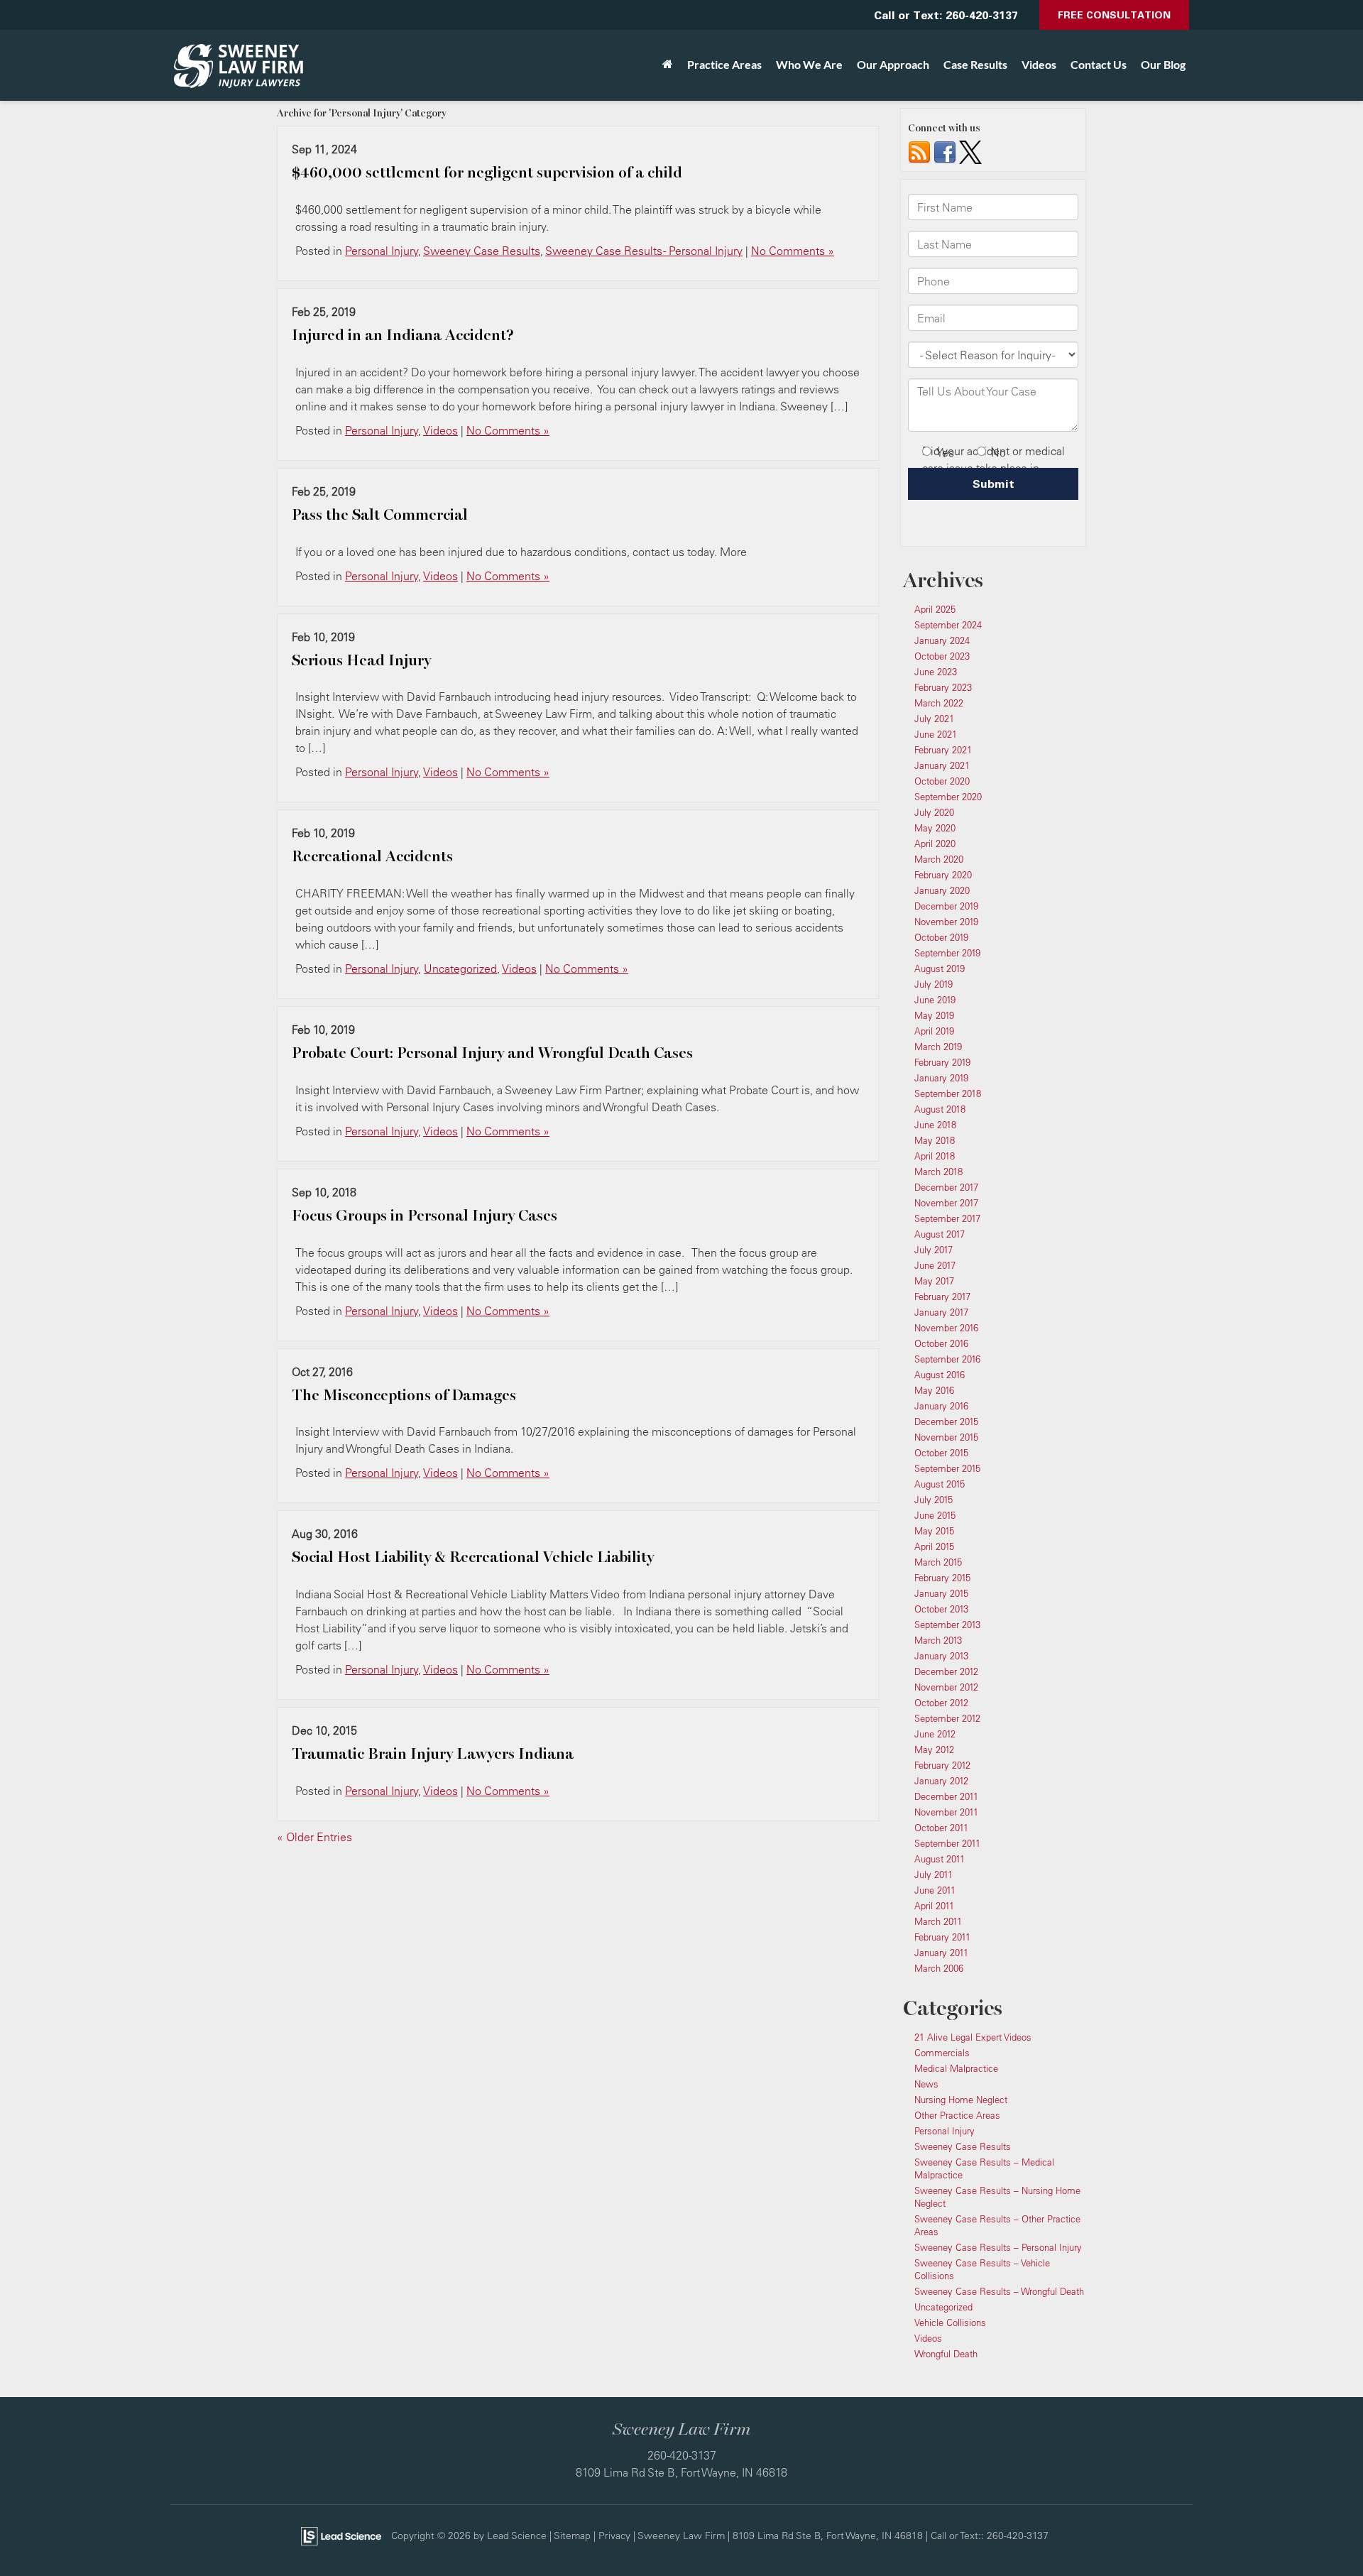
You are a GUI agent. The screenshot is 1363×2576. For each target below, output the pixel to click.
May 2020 (935, 828)
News (926, 2084)
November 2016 (946, 1328)
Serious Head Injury (361, 660)
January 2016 (941, 1406)
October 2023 (942, 656)
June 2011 (935, 1890)
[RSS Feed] (919, 151)
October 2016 (941, 1343)
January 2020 (942, 890)
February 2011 (942, 1937)
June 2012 (935, 1734)
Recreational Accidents (372, 856)
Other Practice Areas (957, 2115)
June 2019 (935, 1000)
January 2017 (941, 1312)
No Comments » (793, 251)
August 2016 (940, 1375)
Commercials (942, 2053)
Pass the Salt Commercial (380, 515)
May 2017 (934, 1281)
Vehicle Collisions (950, 2323)
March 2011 (938, 1921)
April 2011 (934, 1906)
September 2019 (947, 953)
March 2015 (938, 1562)
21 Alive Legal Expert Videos (973, 2037)
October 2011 (941, 1828)
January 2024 (942, 640)
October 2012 (941, 1703)
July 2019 (934, 984)
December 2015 (946, 1421)
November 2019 (946, 922)
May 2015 (934, 1531)
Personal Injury (382, 251)
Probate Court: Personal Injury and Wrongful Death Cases (492, 1053)
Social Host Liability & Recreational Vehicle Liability (473, 1557)
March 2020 (939, 859)
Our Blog (1163, 64)
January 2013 (941, 1656)
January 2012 (941, 1781)
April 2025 (935, 609)
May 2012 (934, 1750)
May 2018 (935, 1140)
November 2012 (946, 1687)
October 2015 (941, 1453)
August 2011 (940, 1859)
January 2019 (941, 1078)
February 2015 (942, 1578)
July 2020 (934, 812)
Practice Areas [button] (724, 64)
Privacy (614, 2535)
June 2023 (936, 672)
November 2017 (946, 1203)
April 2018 (935, 1156)
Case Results (975, 64)
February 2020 (943, 875)
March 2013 (938, 1640)
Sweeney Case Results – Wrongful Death (999, 2291)
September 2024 (948, 625)
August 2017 (940, 1234)
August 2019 (940, 968)
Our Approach (893, 64)
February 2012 (942, 1765)
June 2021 (936, 734)
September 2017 (947, 1218)
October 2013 (941, 1609)
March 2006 (939, 1968)
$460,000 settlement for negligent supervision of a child (487, 173)
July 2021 (934, 719)
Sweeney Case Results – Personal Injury (998, 2247)
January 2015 (941, 1593)
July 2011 (934, 1874)
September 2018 (948, 1093)
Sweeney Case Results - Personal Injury (644, 251)
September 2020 (948, 797)
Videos (1039, 64)
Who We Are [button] (809, 64)
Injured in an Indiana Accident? (403, 335)
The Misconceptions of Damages (404, 1395)
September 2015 (947, 1468)
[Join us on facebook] (945, 151)
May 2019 (934, 1015)
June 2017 (935, 1265)
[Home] (668, 65)
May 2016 (934, 1390)
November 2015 (946, 1437)
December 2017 (946, 1187)
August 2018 (940, 1109)
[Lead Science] (341, 2535)
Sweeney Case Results (482, 251)
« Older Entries (314, 1837)
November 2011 (946, 1812)
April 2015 (934, 1546)
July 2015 (934, 1500)
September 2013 (947, 1625)
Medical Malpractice (956, 2068)
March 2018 (938, 1172)
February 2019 (942, 1062)
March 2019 (938, 1047)
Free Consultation (1114, 15)
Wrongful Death (946, 2354)
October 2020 (942, 781)
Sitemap (572, 2535)
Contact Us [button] (1099, 64)
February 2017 (942, 1297)
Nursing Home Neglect (961, 2100)
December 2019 (946, 906)
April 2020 (935, 844)
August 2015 (940, 1484)
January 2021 (942, 765)
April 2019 (934, 1031)
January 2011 (941, 1953)
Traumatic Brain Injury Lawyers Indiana (433, 1754)
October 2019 (941, 937)
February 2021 (943, 750)
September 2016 (947, 1359)
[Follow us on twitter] (970, 151)
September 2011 (947, 1843)
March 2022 (939, 703)
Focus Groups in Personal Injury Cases (425, 1216)
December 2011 (946, 1796)
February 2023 (943, 687)
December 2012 (946, 1671)
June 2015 (935, 1515)
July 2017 (934, 1250)
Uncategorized (460, 968)
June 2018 (935, 1125)
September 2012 (947, 1718)
